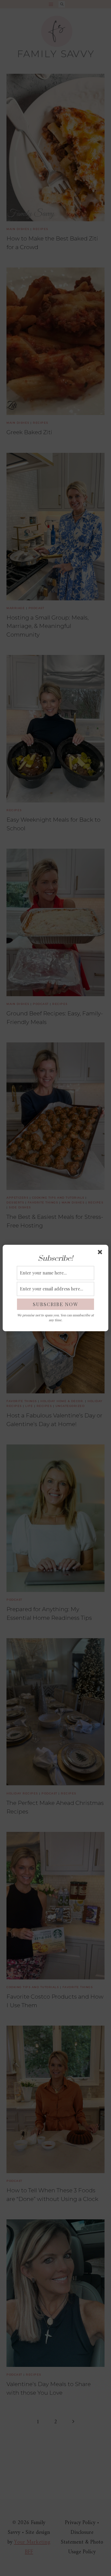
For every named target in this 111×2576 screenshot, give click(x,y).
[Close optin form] (101, 1253)
